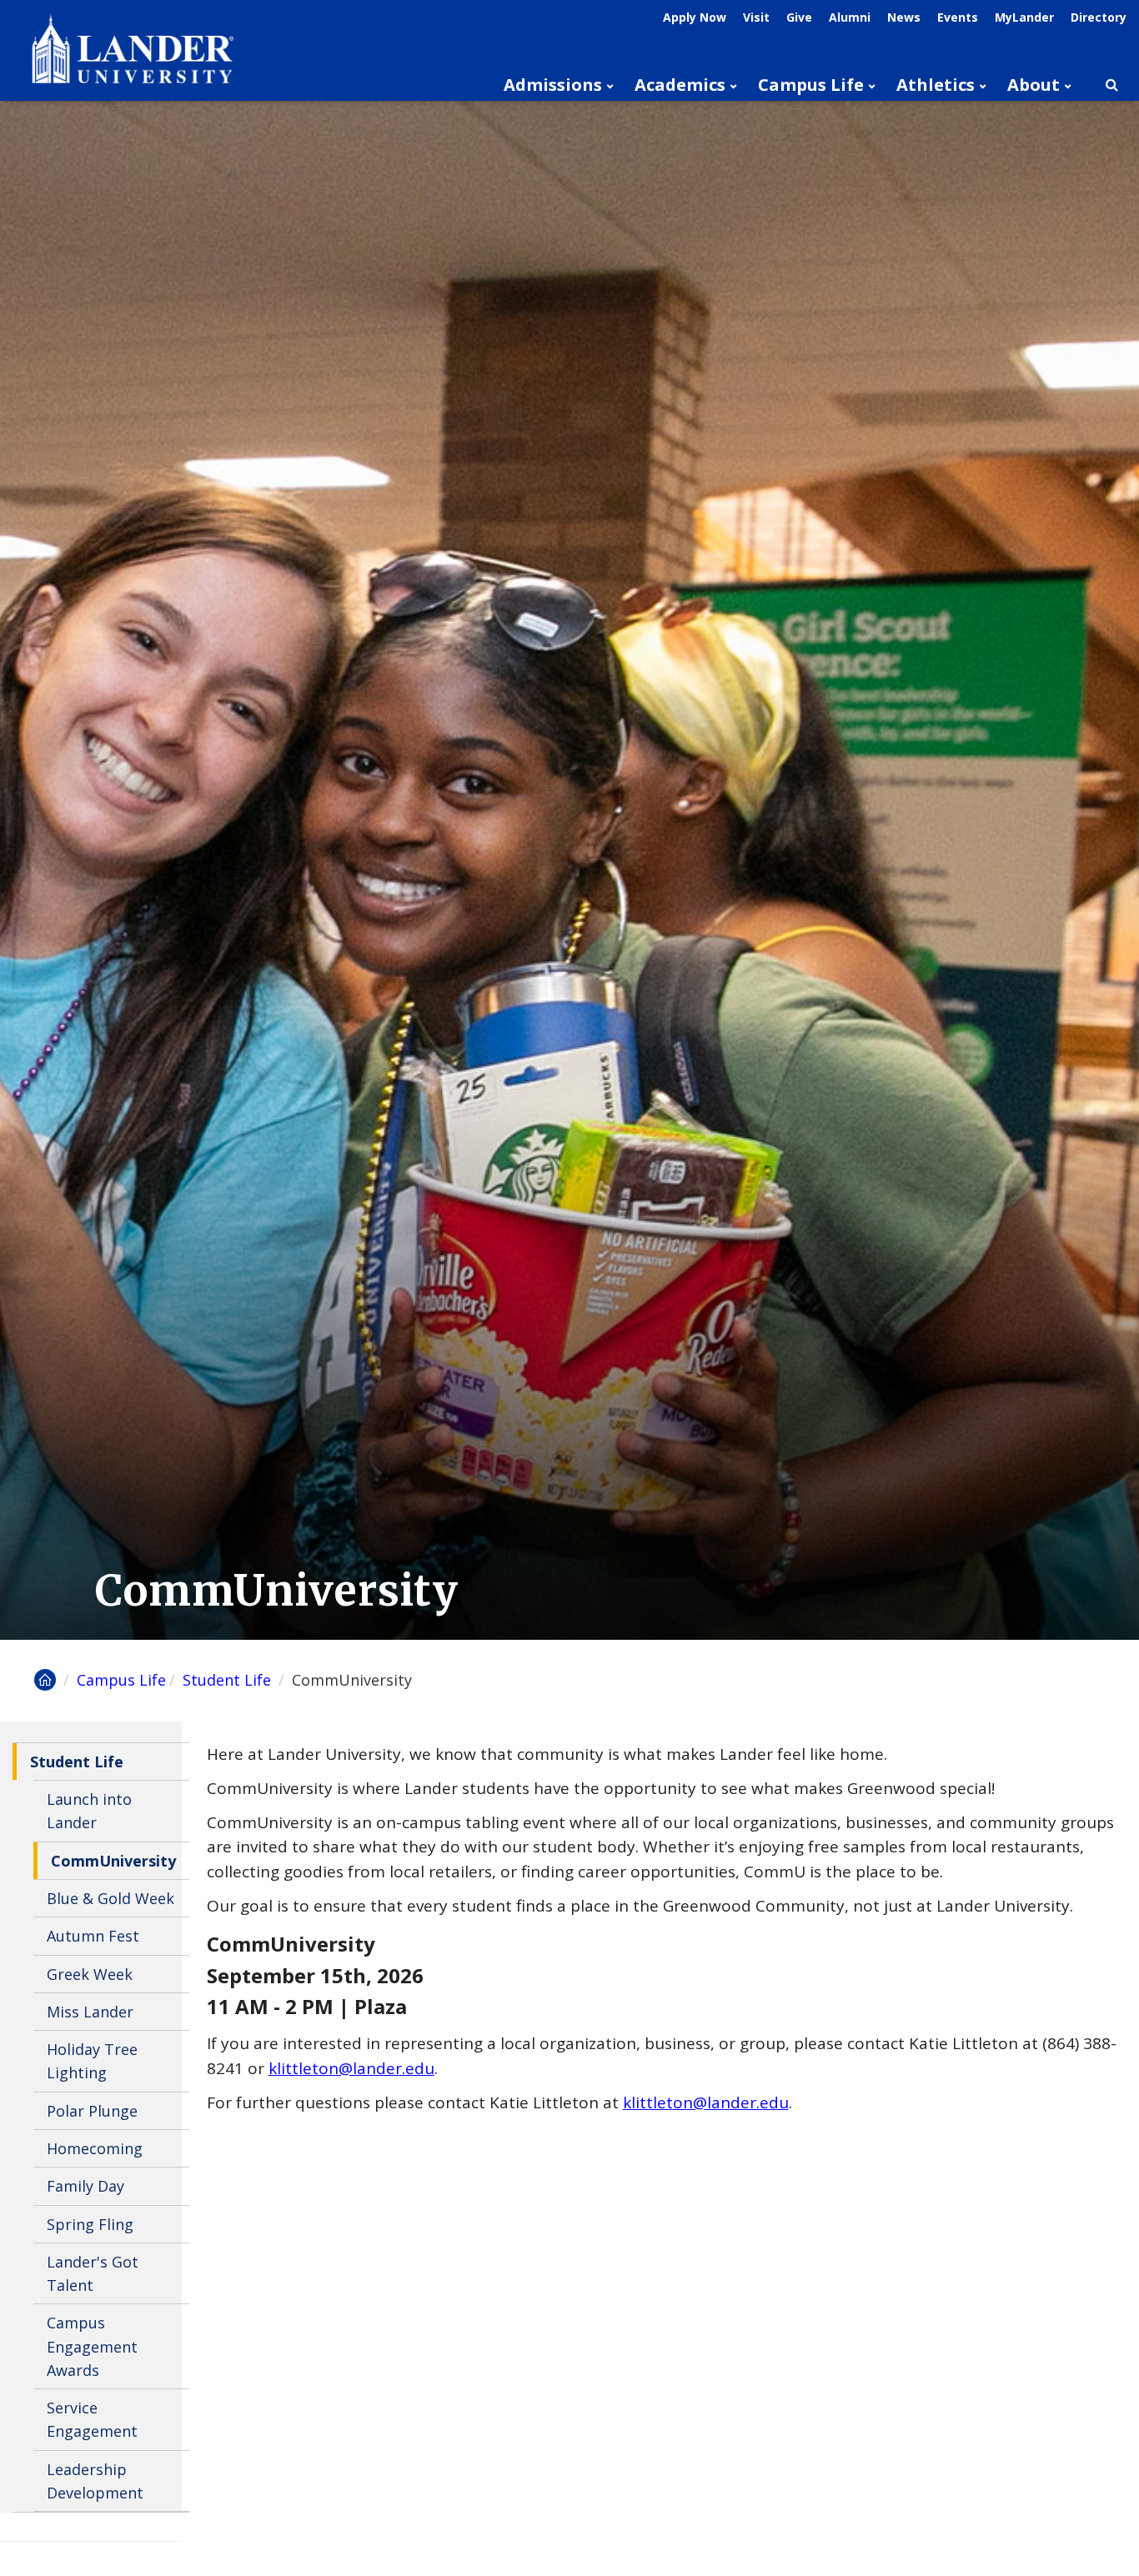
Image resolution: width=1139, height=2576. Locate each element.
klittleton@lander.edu (351, 2068)
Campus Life (811, 85)
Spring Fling (90, 2224)
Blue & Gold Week (110, 1898)
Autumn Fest (93, 1936)
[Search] (1111, 85)
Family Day (85, 2186)
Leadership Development (95, 2481)
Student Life (229, 1680)
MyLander (1024, 17)
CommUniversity (113, 1861)
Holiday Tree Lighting (92, 2061)
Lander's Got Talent (93, 2273)
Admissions (553, 85)
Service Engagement (92, 2419)
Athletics (936, 85)
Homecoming (95, 2148)
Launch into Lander (89, 1811)
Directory (1099, 17)
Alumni (850, 17)
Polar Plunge (92, 2111)
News (904, 17)
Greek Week (90, 1974)
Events (958, 17)
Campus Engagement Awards (92, 2346)
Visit (756, 17)
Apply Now (695, 17)
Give (799, 17)
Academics (680, 85)
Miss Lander (90, 2012)
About (1034, 85)
